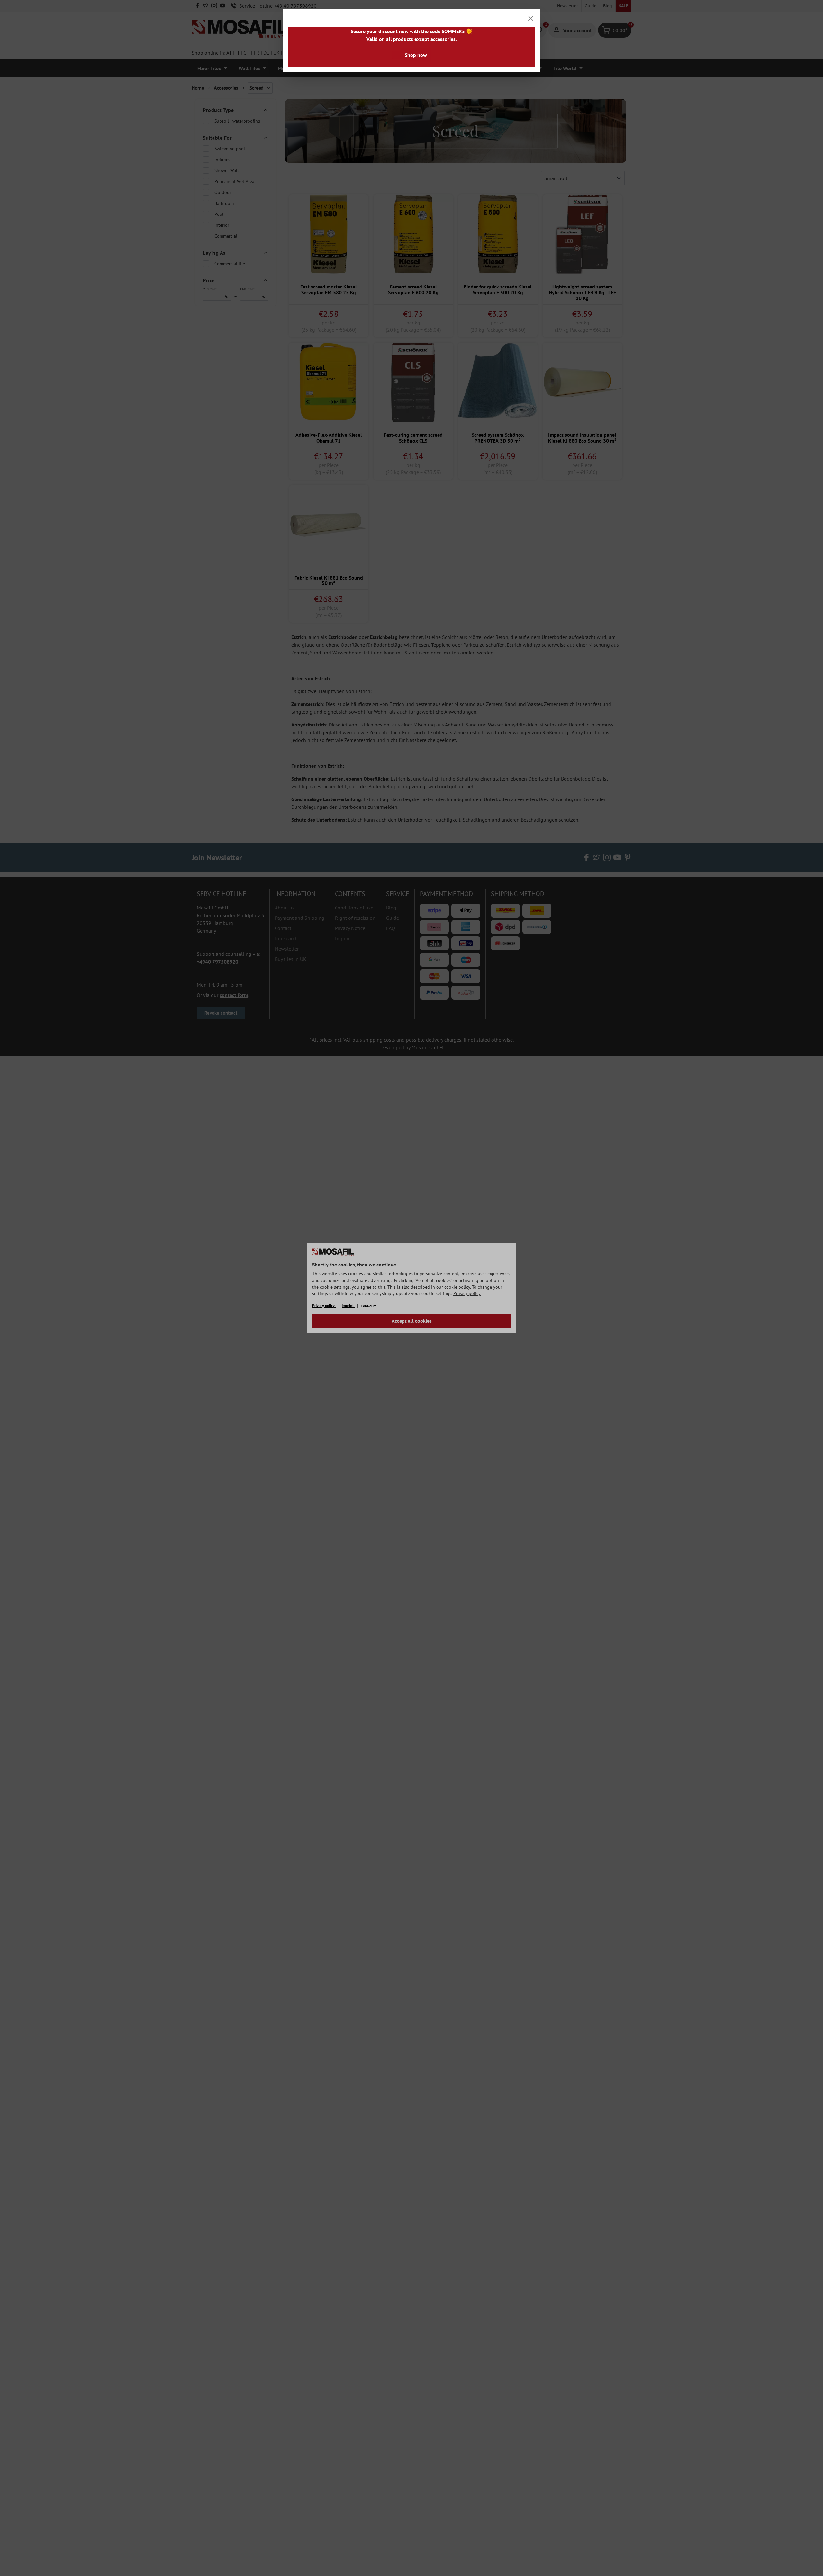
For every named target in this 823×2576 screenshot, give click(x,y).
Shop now (416, 55)
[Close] (531, 18)
